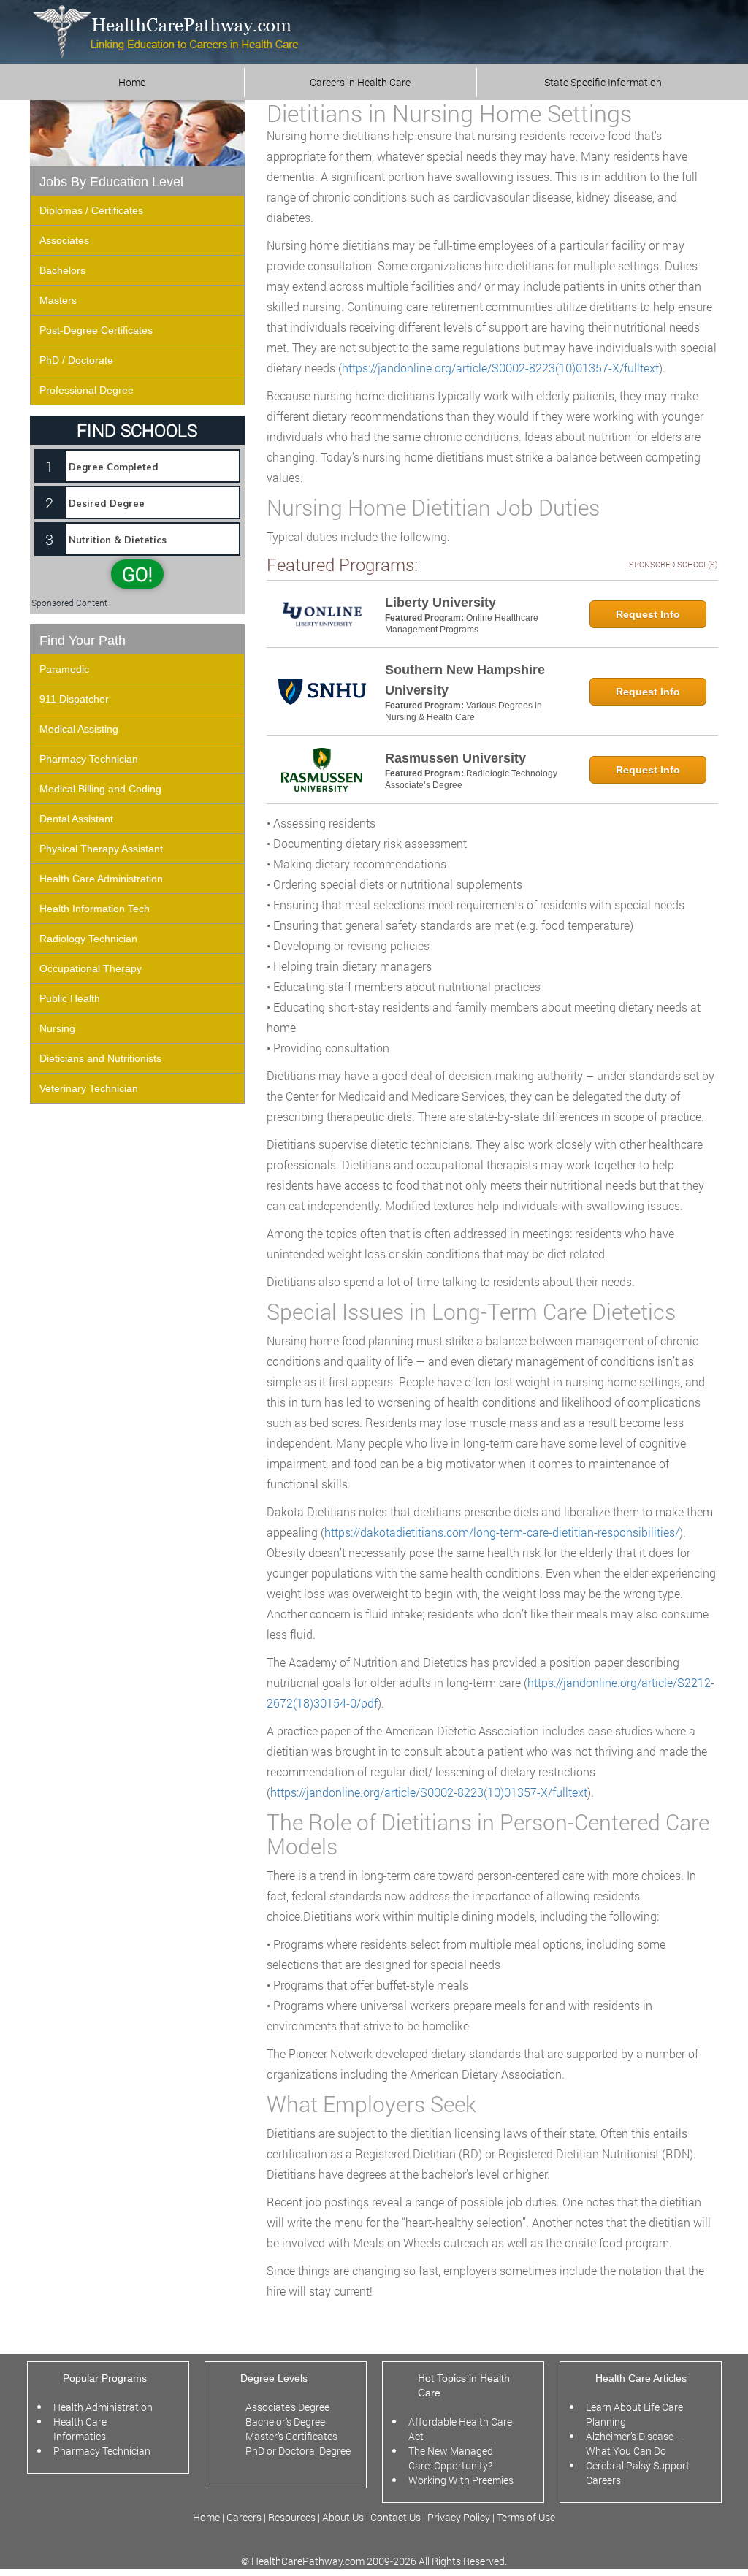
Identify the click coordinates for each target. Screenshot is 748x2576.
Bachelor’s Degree (285, 2422)
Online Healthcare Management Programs (462, 624)
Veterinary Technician (89, 1088)
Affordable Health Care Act (460, 2429)
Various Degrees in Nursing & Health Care (463, 711)
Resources (293, 2517)
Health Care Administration (101, 879)
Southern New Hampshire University (465, 680)
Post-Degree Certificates (96, 330)
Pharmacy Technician (89, 759)
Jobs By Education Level (111, 182)
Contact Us (396, 2517)
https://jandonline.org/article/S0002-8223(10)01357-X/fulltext (500, 368)
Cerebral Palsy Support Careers (638, 2473)
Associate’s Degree (287, 2407)
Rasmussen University (455, 758)
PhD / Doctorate (76, 360)
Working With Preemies (461, 2480)
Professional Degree (87, 390)
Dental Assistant (76, 819)
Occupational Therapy (91, 968)
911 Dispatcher (74, 699)
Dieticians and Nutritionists (100, 1058)
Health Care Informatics (80, 2429)
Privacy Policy (459, 2517)
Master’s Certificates (291, 2436)
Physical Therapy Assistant (101, 849)
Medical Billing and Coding (100, 789)
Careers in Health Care (360, 82)
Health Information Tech (95, 909)
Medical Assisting (79, 729)
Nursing (57, 1028)
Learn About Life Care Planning (634, 2414)
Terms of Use (526, 2517)
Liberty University (440, 603)
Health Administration (103, 2407)
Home (132, 82)
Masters (58, 300)
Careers (244, 2517)
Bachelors (62, 270)
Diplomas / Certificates (91, 210)
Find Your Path (83, 641)
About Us (343, 2517)
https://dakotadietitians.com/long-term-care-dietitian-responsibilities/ (502, 1532)
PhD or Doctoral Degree (298, 2451)
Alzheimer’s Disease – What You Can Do (634, 2443)
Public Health (70, 998)
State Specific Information (603, 82)
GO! (137, 574)
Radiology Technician (88, 939)
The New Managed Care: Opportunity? (451, 2458)
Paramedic (64, 669)
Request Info (648, 614)
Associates (64, 240)
